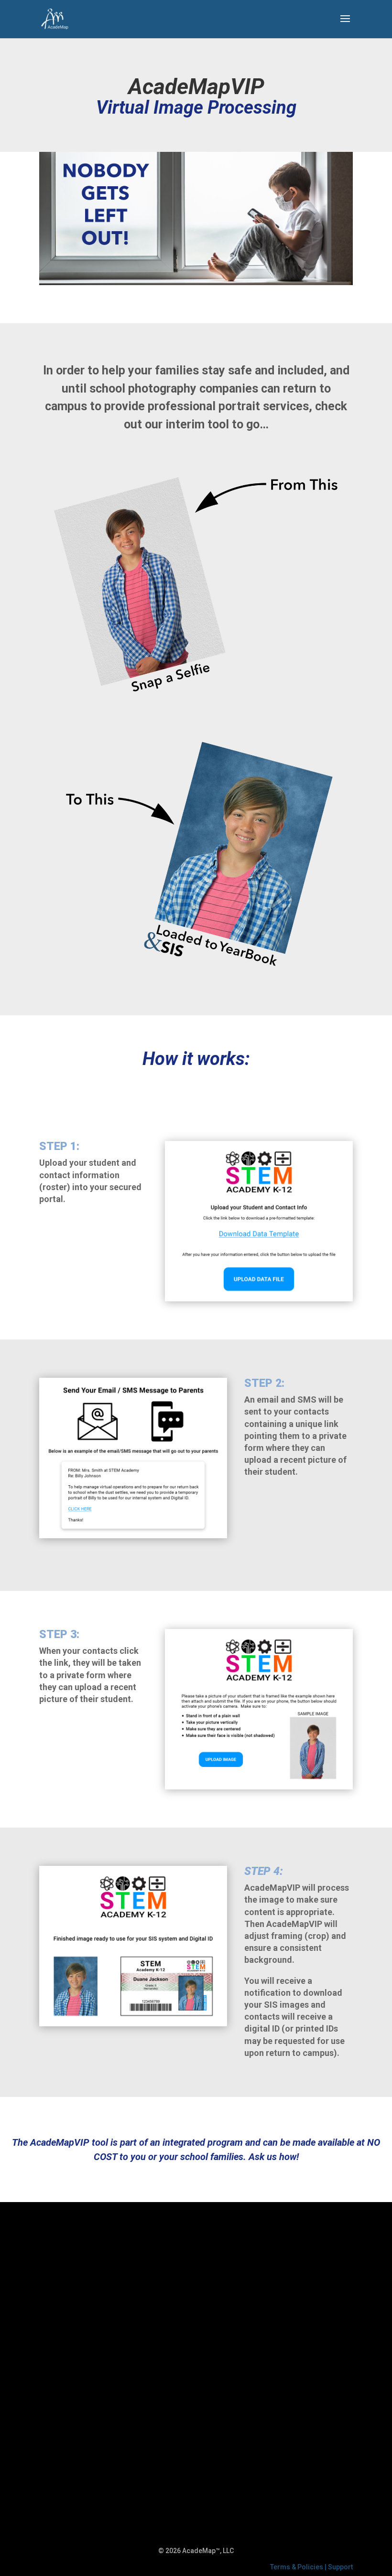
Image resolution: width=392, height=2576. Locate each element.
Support (340, 2567)
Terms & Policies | (299, 2567)
